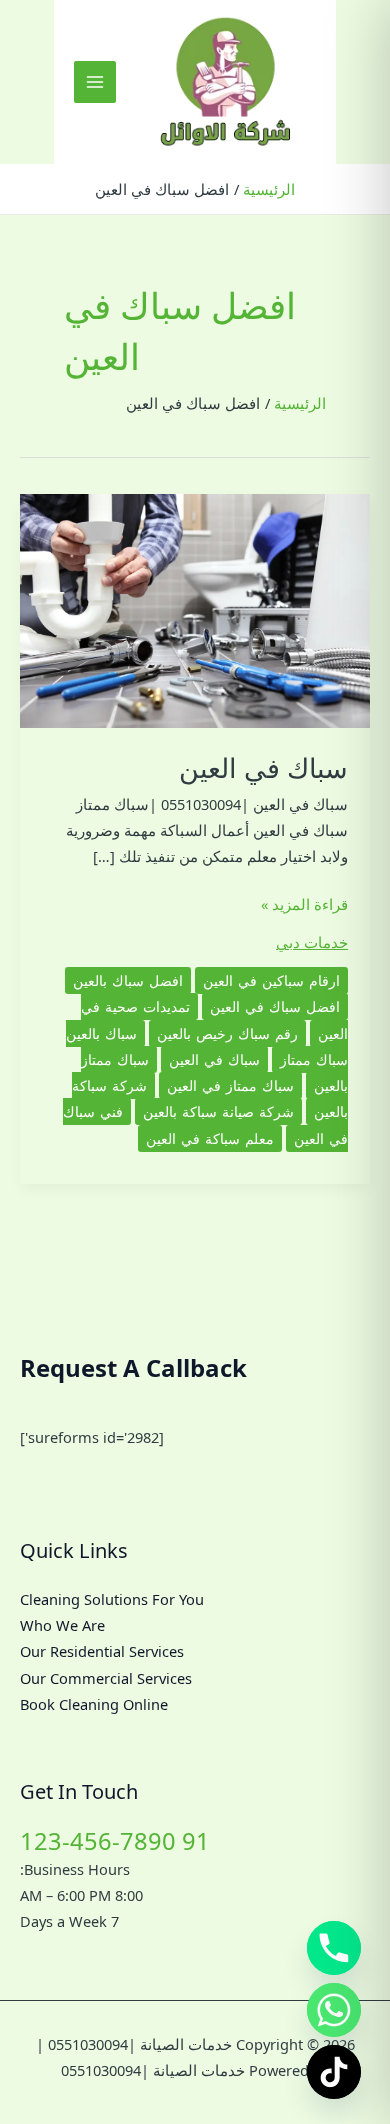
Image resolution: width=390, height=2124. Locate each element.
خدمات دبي (312, 942)
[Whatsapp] (334, 2010)
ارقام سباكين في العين (271, 980)
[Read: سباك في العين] (195, 609)
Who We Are (62, 1625)
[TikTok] (334, 2072)
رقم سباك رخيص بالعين (227, 1033)
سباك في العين (263, 767)
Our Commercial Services (106, 1678)
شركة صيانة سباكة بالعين (218, 1111)
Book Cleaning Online (94, 1704)
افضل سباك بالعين (128, 980)
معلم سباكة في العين (210, 1138)
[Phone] (334, 1948)
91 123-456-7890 (115, 1841)
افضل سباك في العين (275, 1006)
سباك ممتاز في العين (230, 1085)
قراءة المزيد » (304, 905)
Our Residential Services (102, 1651)
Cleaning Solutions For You (112, 1599)
